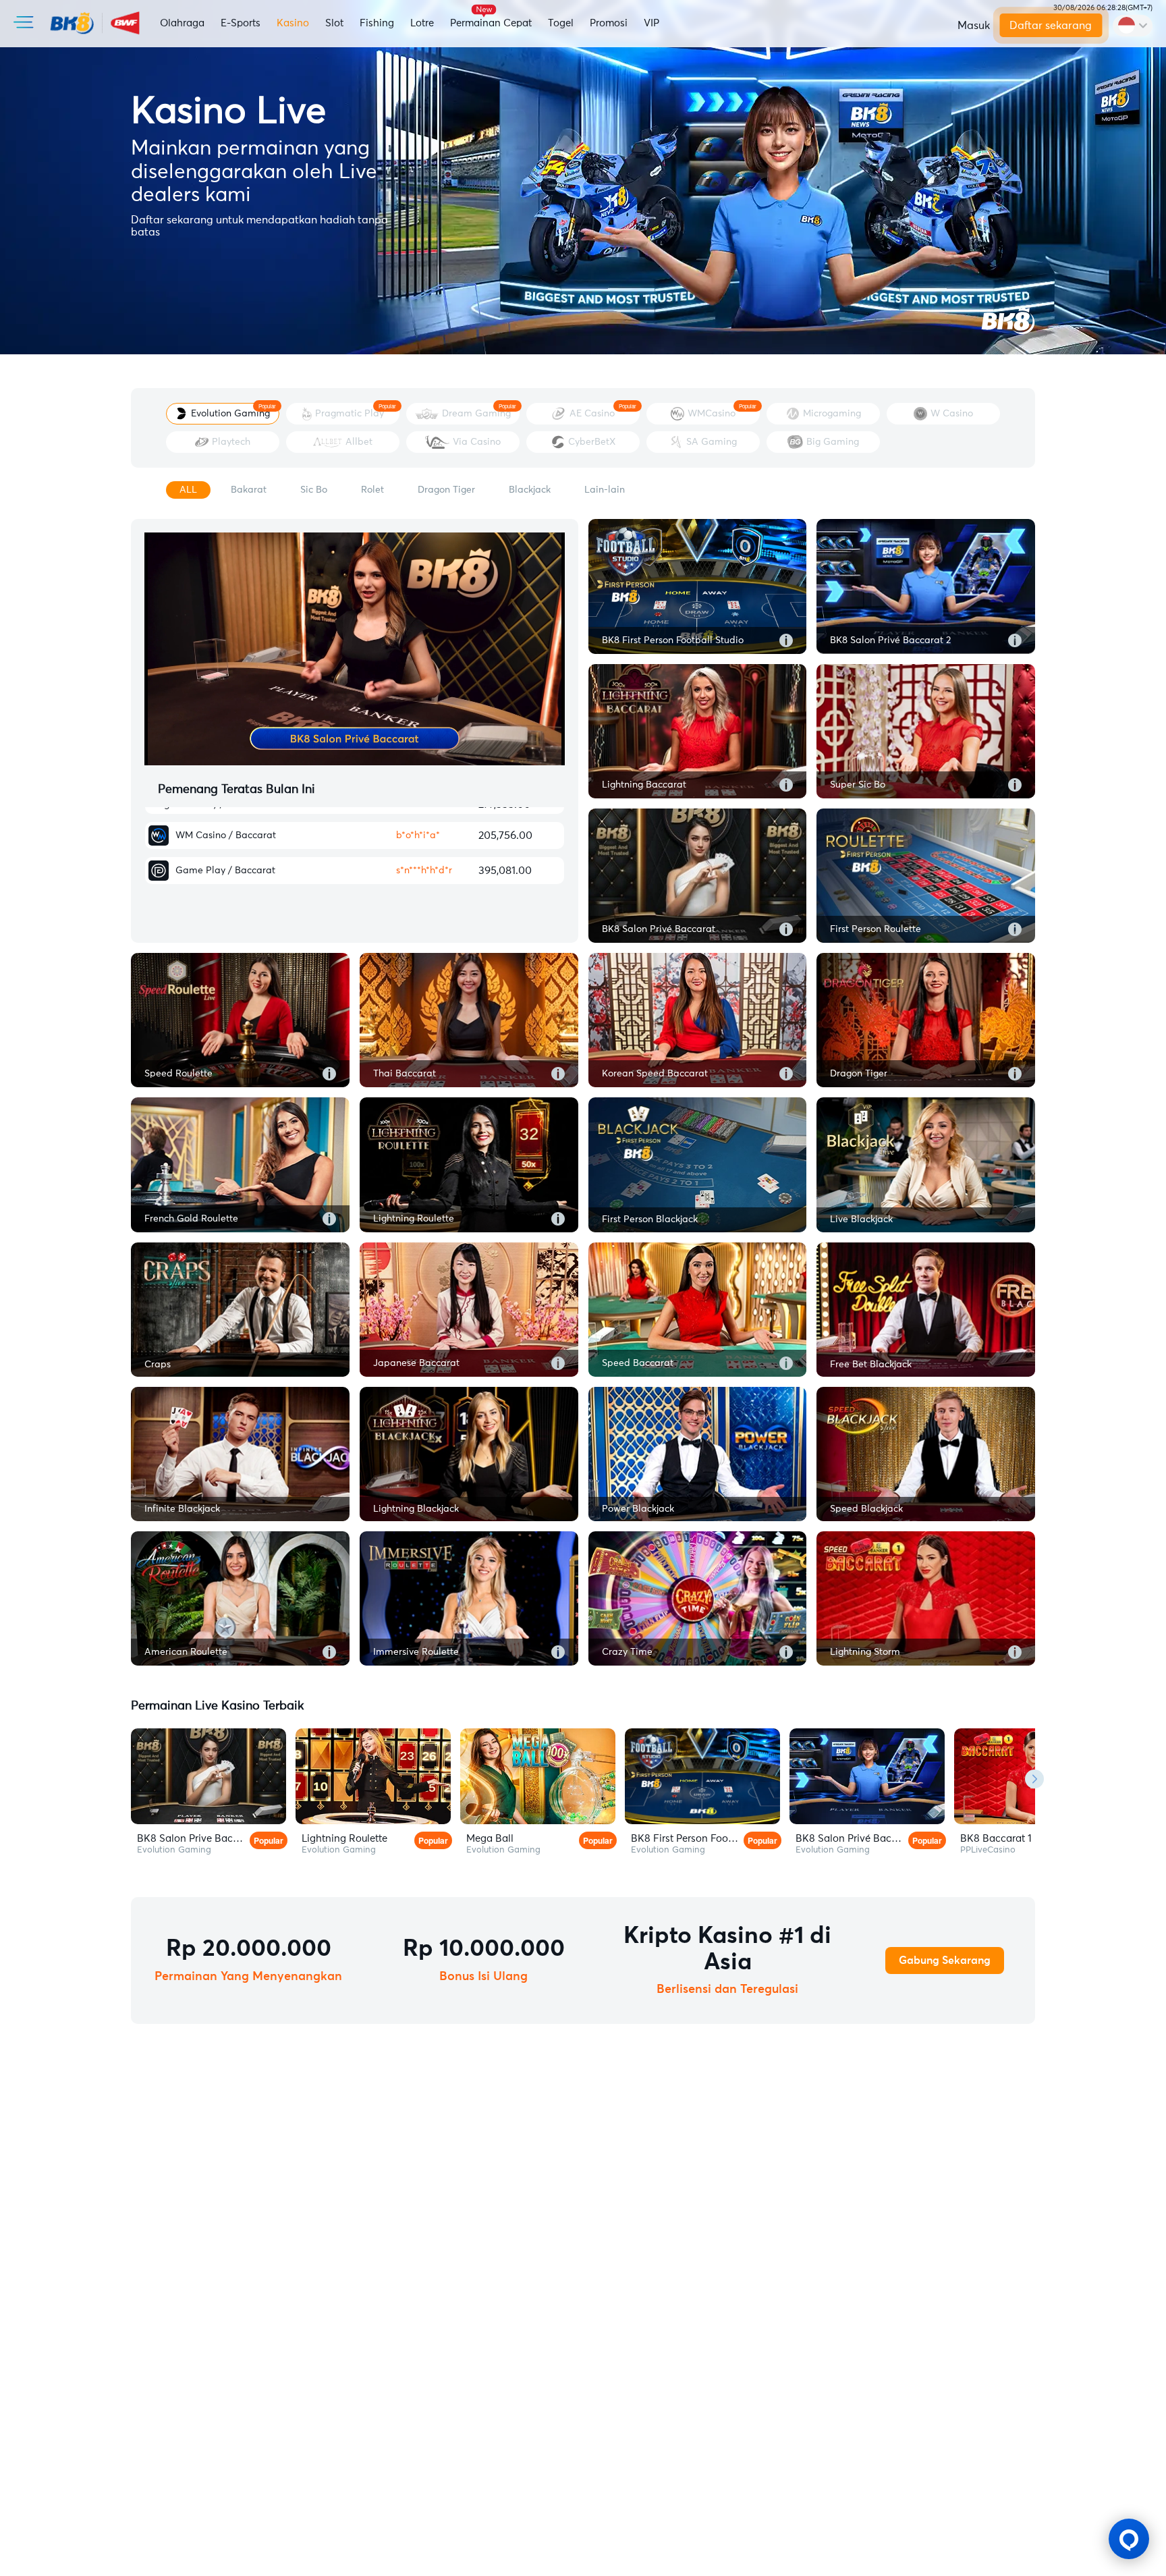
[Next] (1034, 1779)
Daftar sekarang (1051, 26)
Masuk (974, 26)
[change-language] (1133, 26)
